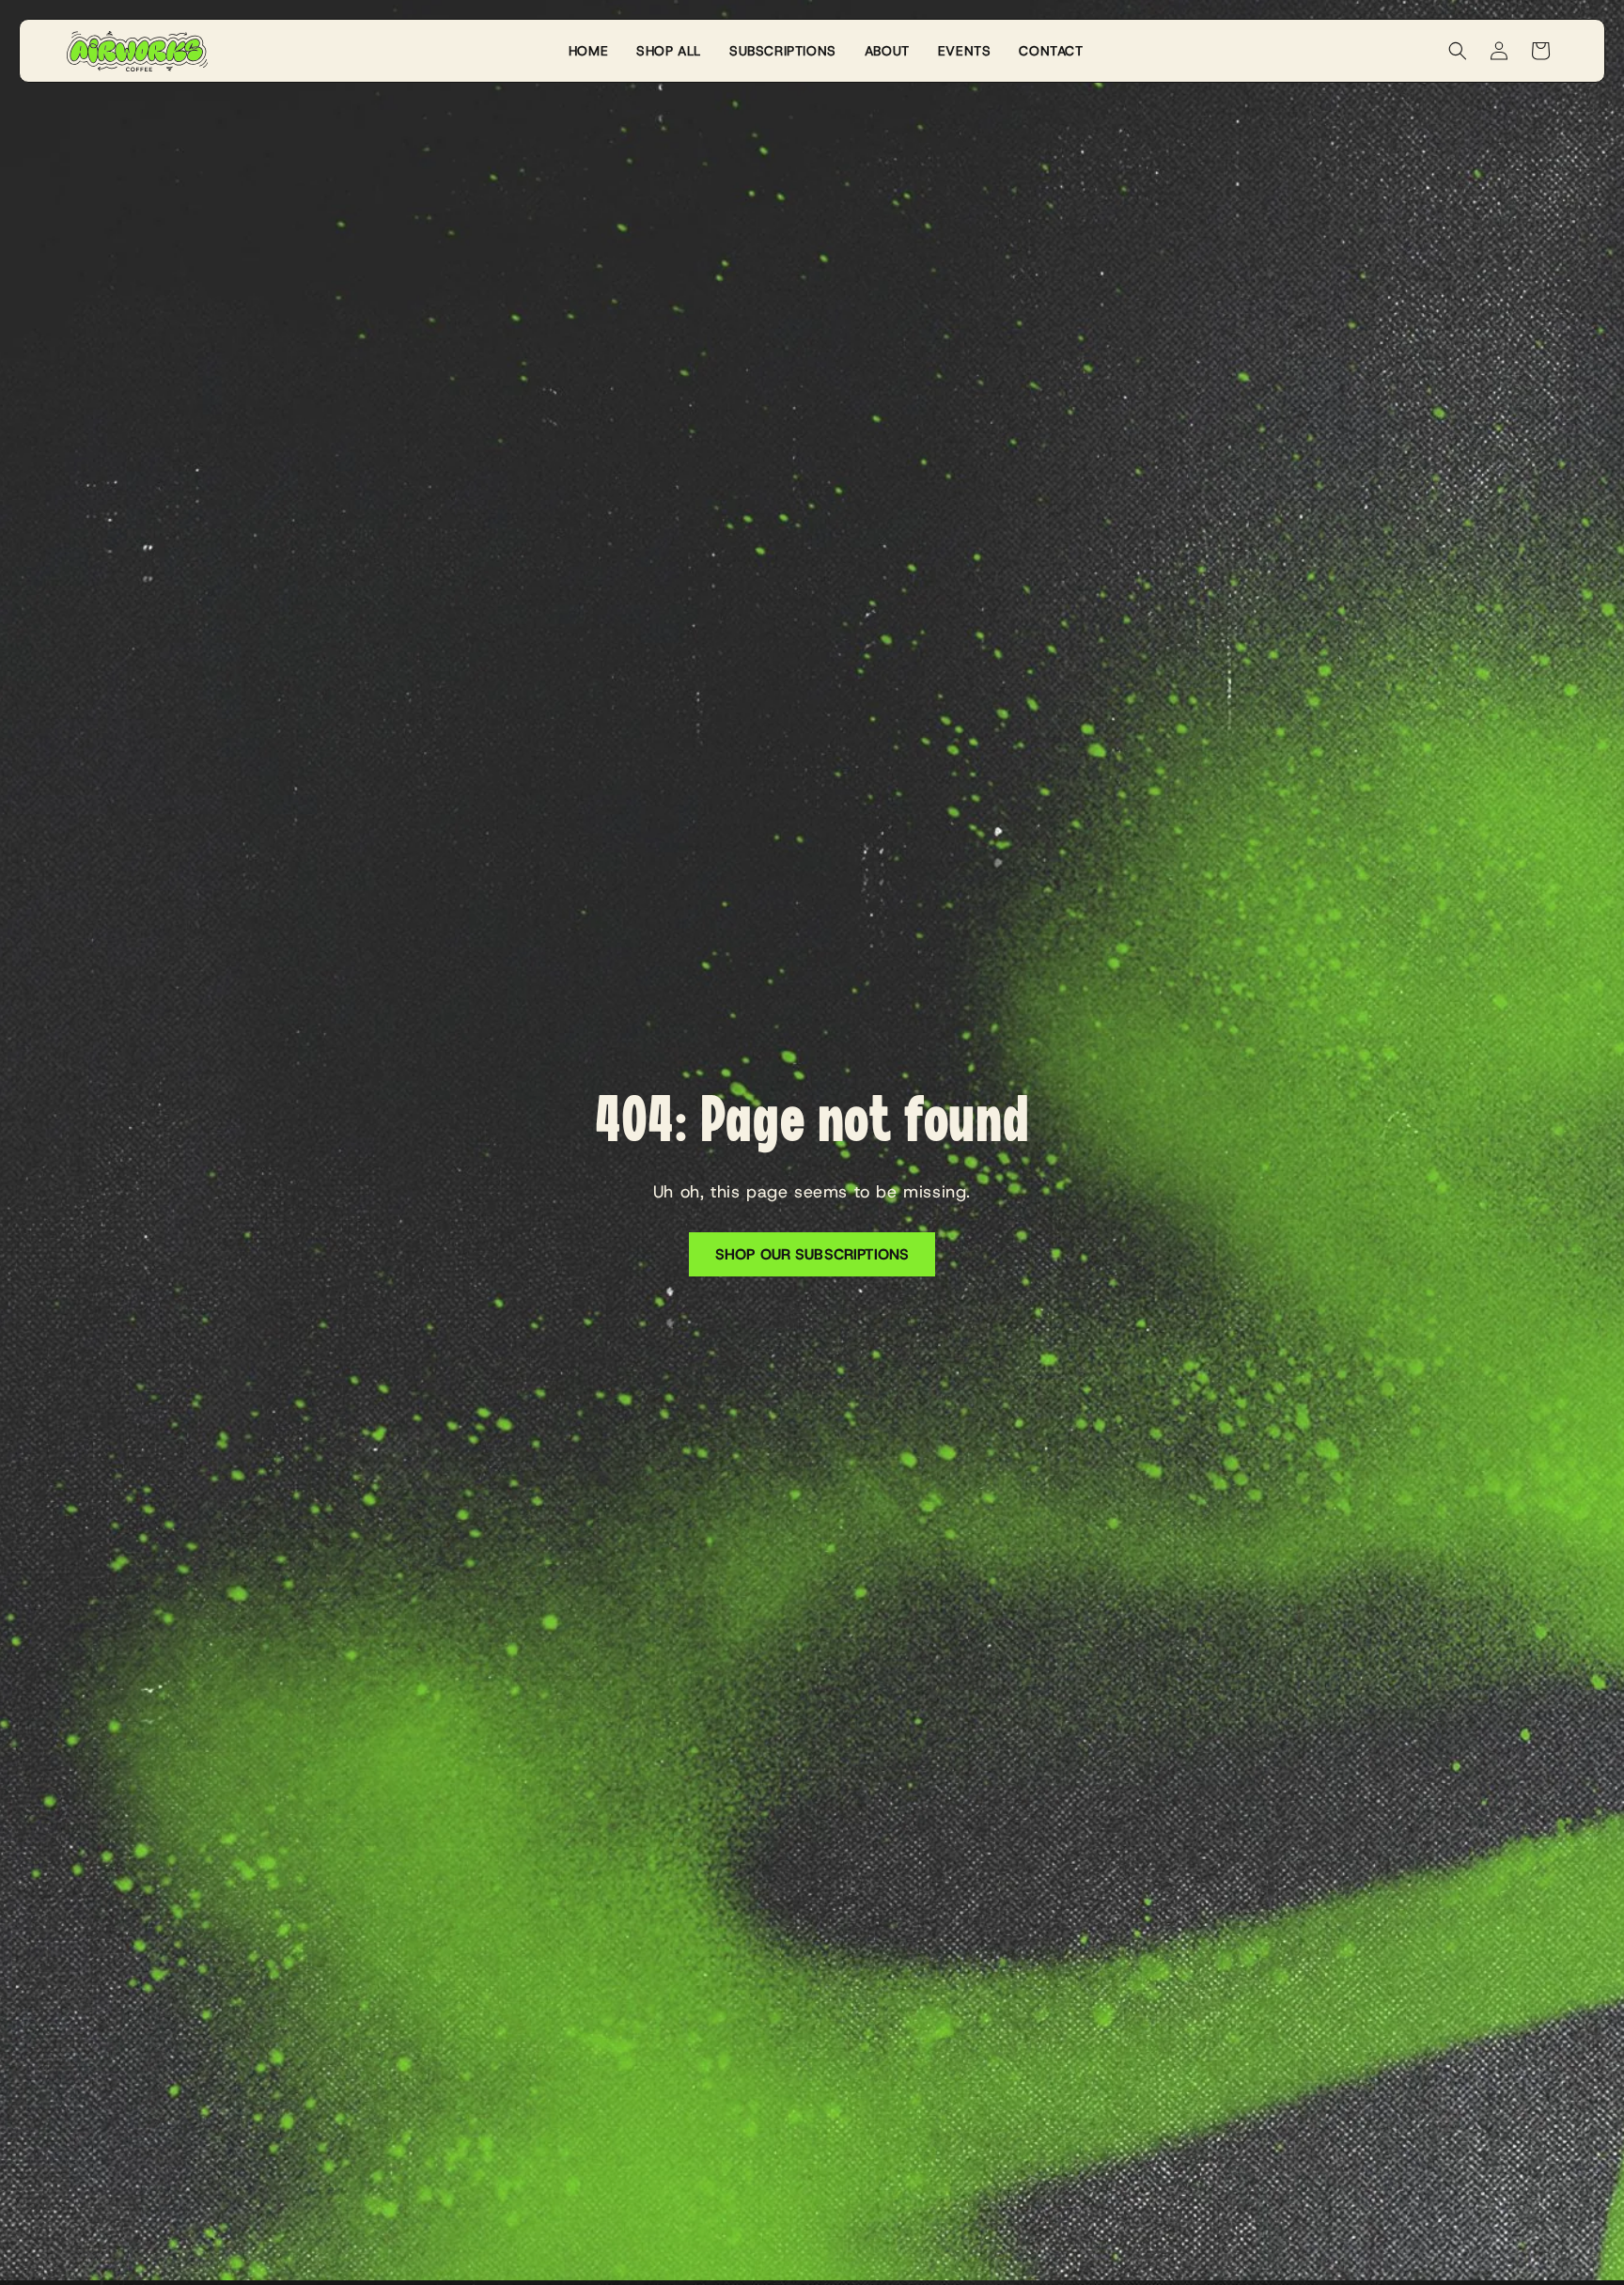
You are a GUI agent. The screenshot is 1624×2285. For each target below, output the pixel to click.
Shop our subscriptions (812, 1254)
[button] (1458, 51)
